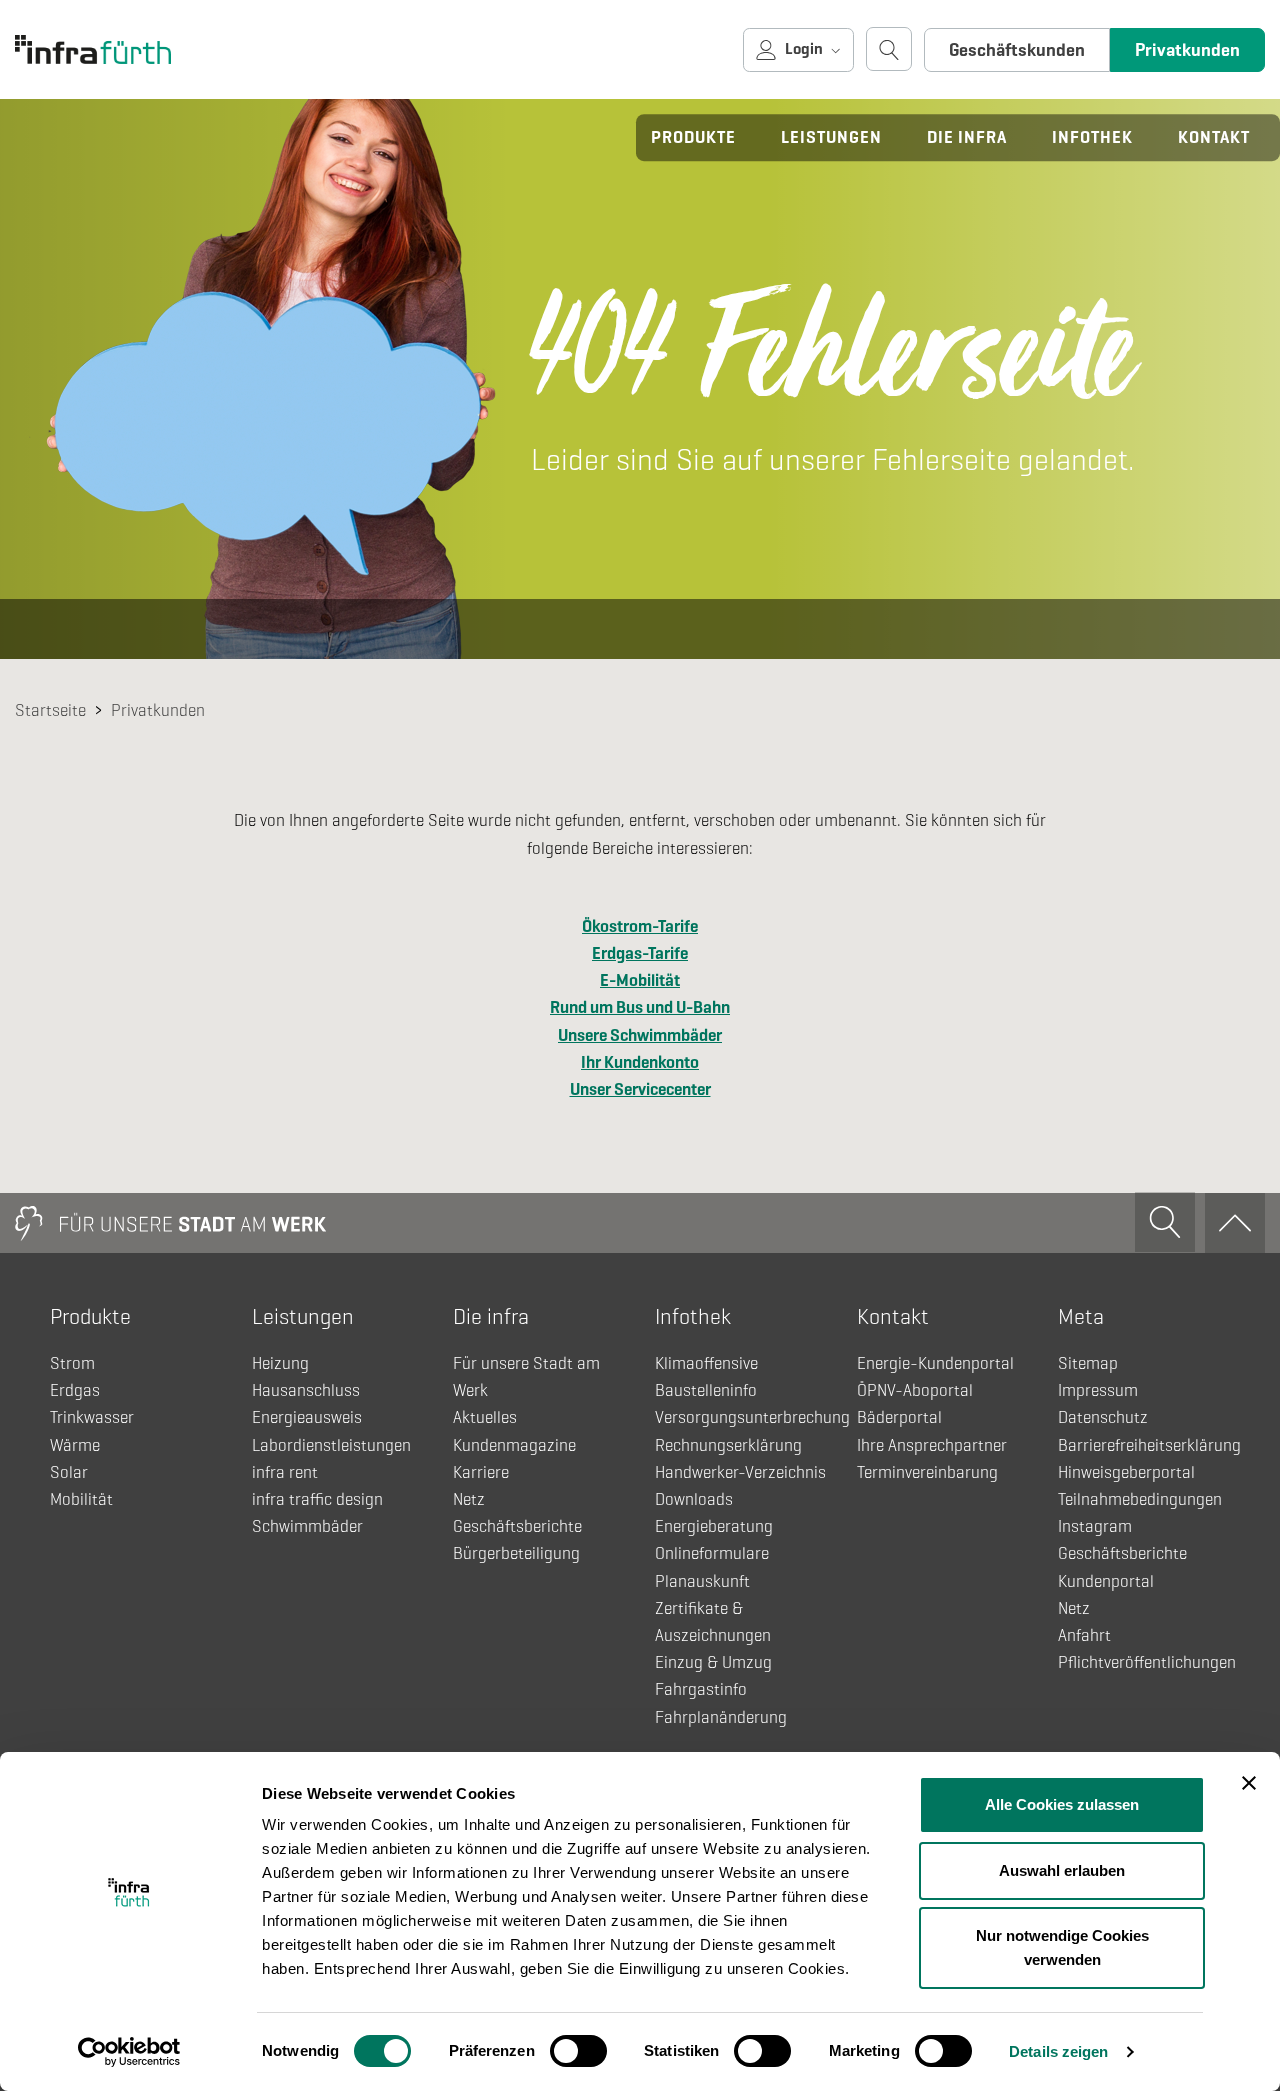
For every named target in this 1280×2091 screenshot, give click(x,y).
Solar (69, 1472)
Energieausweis (307, 1417)
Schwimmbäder (307, 1526)
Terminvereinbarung (927, 1472)
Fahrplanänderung (721, 1717)
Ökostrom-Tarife (640, 926)
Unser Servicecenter (640, 1089)
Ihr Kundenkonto (640, 1062)
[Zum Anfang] (1235, 1223)
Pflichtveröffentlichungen (1147, 1662)
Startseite (50, 710)
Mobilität (81, 1499)
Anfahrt (1084, 1635)
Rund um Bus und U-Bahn (640, 1007)
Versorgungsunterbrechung (752, 1417)
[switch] (578, 2051)
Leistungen (831, 137)
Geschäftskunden (1017, 50)
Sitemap (1088, 1363)
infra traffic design (317, 1499)
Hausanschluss (306, 1390)
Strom (72, 1363)
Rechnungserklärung (728, 1445)
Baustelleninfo (706, 1390)
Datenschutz (1103, 1417)
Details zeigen (1058, 2051)
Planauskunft (702, 1581)
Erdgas (75, 1390)
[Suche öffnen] (889, 49)
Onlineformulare (712, 1553)
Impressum (1098, 1390)
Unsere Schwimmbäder (640, 1035)
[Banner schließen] (1249, 1783)
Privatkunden (1187, 50)
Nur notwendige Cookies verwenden (1062, 1947)
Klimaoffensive (706, 1363)
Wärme (75, 1445)
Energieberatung (714, 1526)
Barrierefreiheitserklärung (1149, 1445)
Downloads (694, 1499)
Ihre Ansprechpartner (932, 1445)
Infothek (1092, 137)
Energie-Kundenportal (935, 1363)
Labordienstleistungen (331, 1445)
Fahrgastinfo (701, 1689)
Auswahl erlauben (1062, 1870)
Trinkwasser (92, 1417)
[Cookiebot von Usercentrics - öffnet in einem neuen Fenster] (129, 2052)
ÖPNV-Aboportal (915, 1390)
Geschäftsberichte (517, 1526)
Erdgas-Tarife (640, 953)
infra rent (285, 1472)
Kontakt (1214, 137)
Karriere (481, 1472)
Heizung (280, 1363)
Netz (469, 1499)
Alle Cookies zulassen (1062, 1804)
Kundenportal (1106, 1581)
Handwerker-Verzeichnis (740, 1472)
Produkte (693, 137)
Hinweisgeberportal (1126, 1472)
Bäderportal (899, 1417)
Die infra (967, 137)
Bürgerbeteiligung (516, 1553)
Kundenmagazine (514, 1445)
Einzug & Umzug (713, 1662)
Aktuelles (485, 1417)
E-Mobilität (640, 980)
